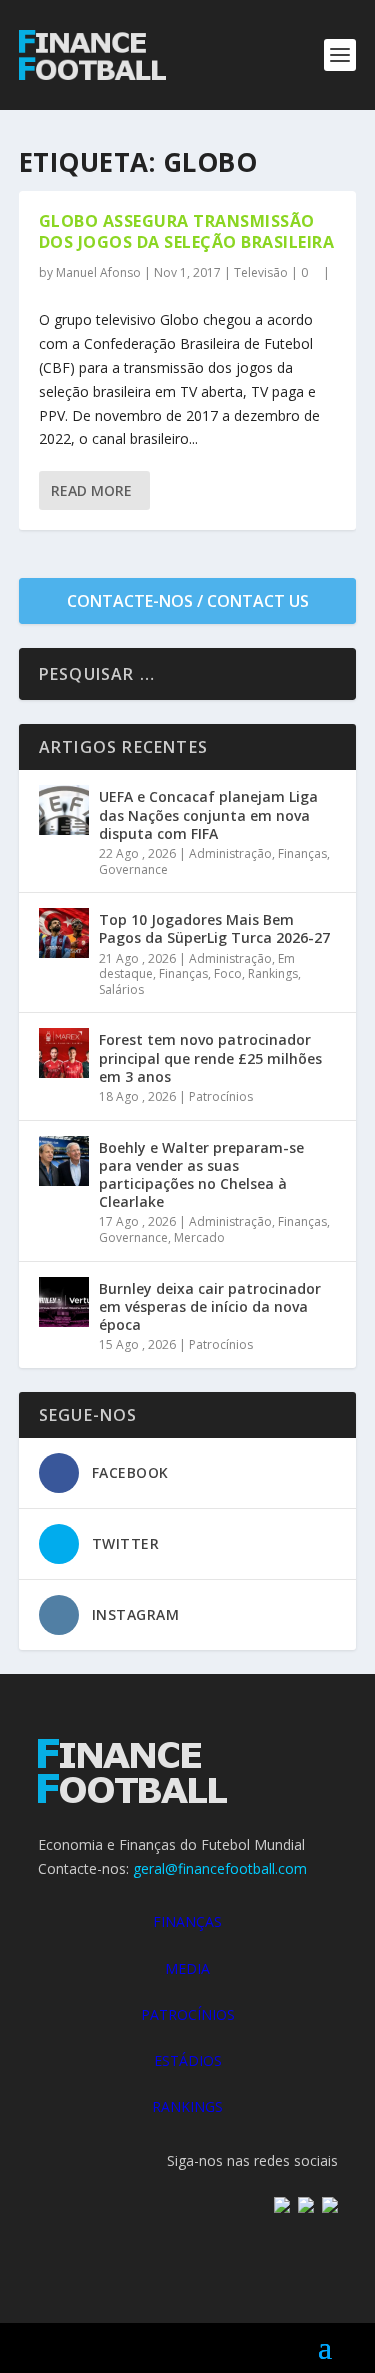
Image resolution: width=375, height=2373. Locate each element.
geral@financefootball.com (220, 1868)
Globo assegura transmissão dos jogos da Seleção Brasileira (187, 231)
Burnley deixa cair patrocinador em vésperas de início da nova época (210, 1306)
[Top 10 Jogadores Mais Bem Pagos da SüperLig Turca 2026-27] (64, 933)
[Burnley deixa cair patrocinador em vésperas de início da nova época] (64, 1302)
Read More (91, 490)
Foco (228, 973)
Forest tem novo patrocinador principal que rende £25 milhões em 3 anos (210, 1057)
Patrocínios (221, 1096)
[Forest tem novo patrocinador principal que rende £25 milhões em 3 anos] (64, 1053)
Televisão (261, 272)
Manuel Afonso (98, 272)
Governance (133, 869)
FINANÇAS (187, 1921)
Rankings (273, 973)
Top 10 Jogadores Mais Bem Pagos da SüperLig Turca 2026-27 (214, 928)
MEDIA (187, 1968)
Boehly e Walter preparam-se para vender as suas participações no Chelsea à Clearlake (201, 1175)
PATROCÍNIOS (188, 2014)
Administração (230, 853)
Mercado (199, 1237)
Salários (121, 989)
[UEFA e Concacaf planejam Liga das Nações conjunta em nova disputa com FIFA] (64, 810)
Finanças (302, 853)
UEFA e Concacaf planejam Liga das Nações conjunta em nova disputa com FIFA (208, 814)
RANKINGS (187, 2106)
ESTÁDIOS (188, 2060)
